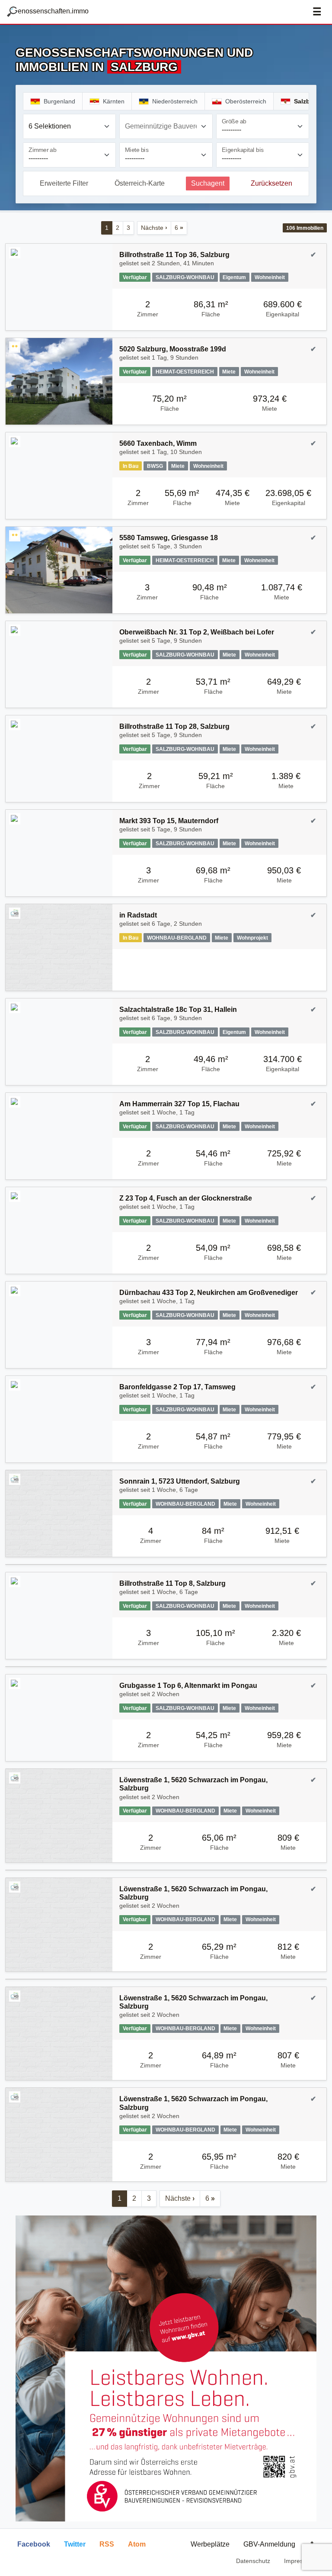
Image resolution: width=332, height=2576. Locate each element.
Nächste (154, 228)
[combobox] (69, 126)
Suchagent (208, 183)
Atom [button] (137, 2544)
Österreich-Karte (140, 183)
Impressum (299, 2561)
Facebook (34, 2544)
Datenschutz (253, 2561)
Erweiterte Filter (64, 183)
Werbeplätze (210, 2544)
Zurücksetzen (271, 183)
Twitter (75, 2544)
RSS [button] (107, 2544)
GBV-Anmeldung (269, 2544)
